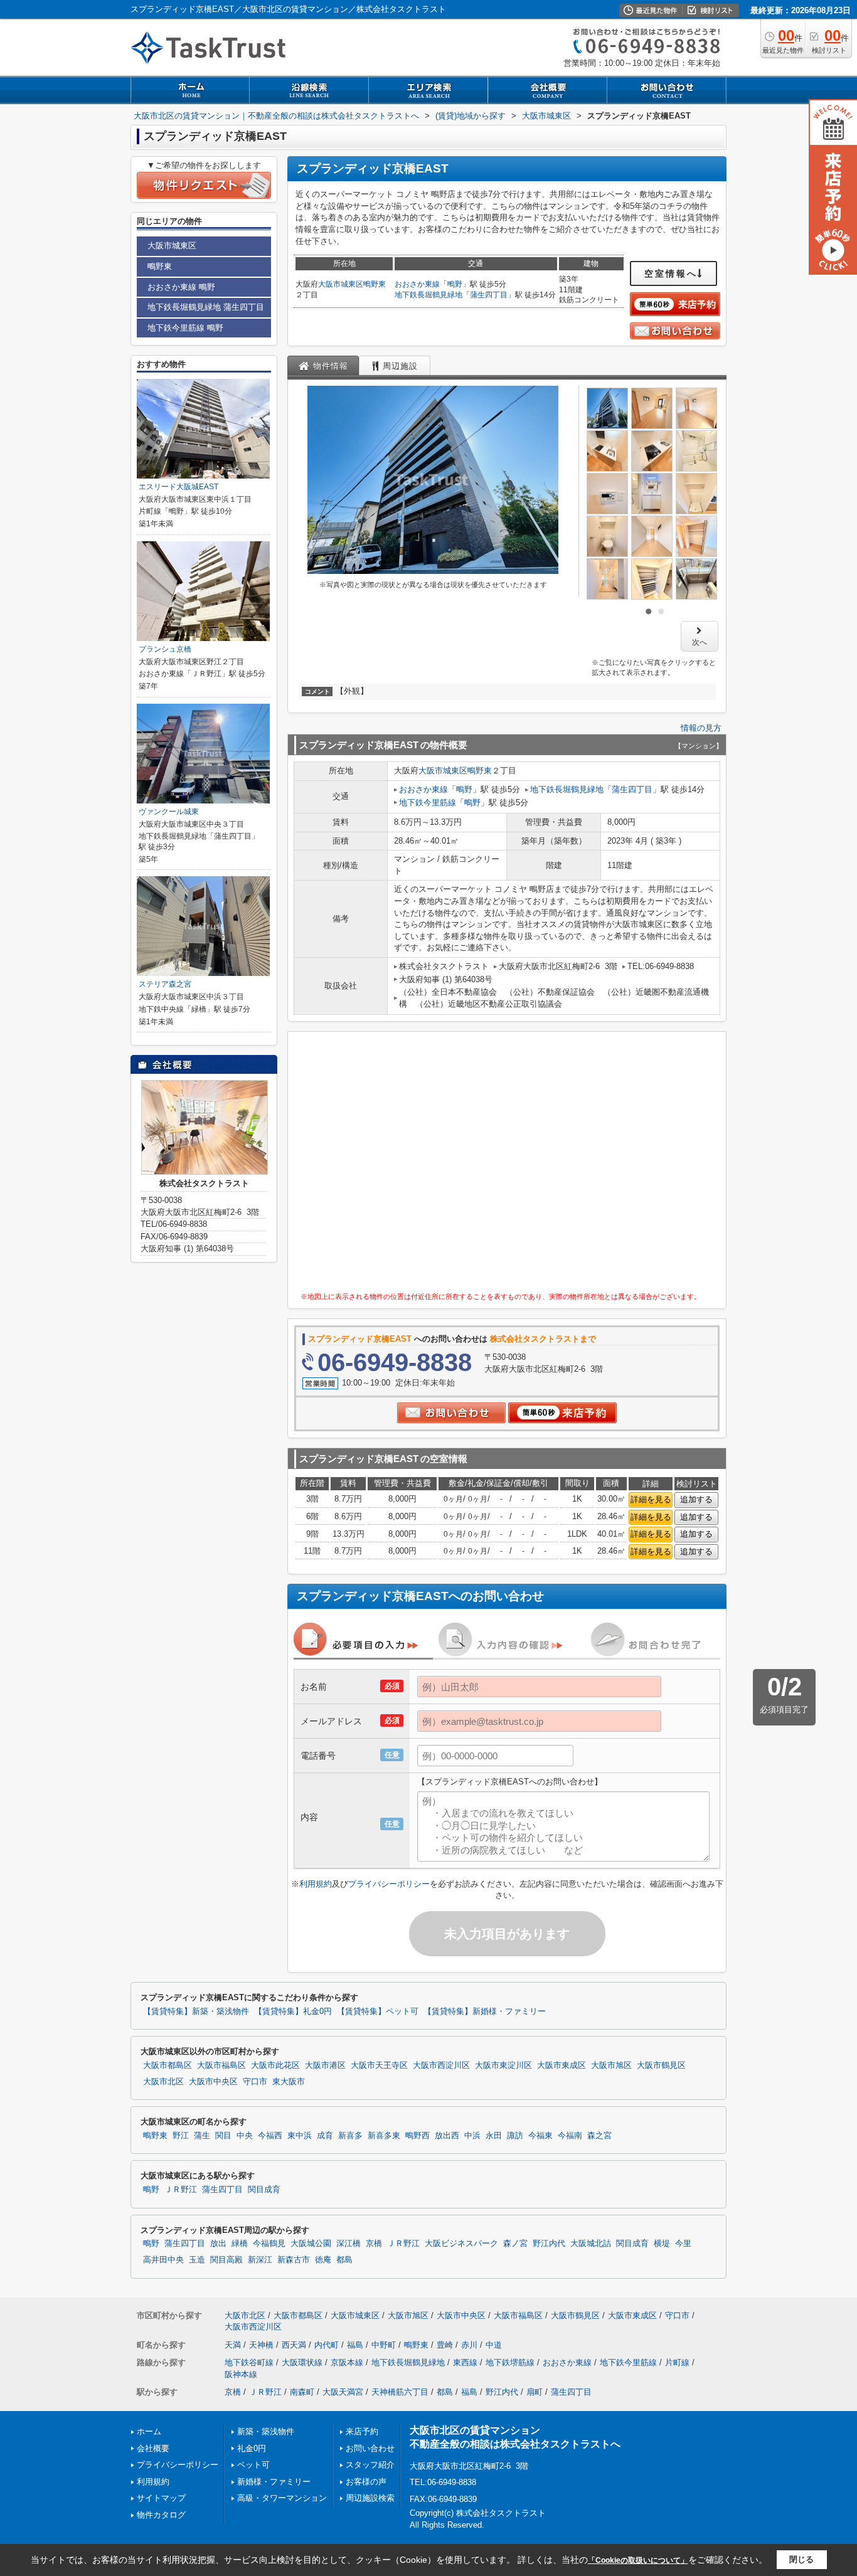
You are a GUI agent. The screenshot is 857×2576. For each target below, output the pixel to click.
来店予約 (362, 2431)
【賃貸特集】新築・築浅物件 (196, 2012)
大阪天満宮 (343, 2392)
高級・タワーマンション (282, 2498)
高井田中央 (163, 2260)
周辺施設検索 (370, 2498)
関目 (223, 2136)
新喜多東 (384, 2136)
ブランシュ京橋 (165, 649)
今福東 (540, 2136)
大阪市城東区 (341, 284)
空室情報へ (671, 273)
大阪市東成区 (562, 2065)
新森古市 (294, 2260)
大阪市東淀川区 (503, 2065)
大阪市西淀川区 (441, 2065)
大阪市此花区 (275, 2065)
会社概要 (153, 2448)
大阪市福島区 (221, 2065)
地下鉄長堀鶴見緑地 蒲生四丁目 (206, 307)
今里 (683, 2244)
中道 (494, 2345)
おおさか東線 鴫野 (181, 287)
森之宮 (599, 2136)
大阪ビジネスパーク (461, 2244)
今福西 (270, 2136)
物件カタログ (161, 2515)
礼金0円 (252, 2448)
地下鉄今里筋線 (428, 803)
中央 (245, 2136)
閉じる (801, 2559)
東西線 (465, 2362)
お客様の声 (366, 2482)
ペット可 (253, 2465)
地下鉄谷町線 (249, 2362)
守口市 (255, 2082)
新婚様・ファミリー (274, 2482)
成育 (325, 2136)
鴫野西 (418, 2136)
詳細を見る (651, 1499)
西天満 (294, 2345)
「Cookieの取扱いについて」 (638, 2560)
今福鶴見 (269, 2244)
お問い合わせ (370, 2448)
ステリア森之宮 (165, 984)
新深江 (260, 2260)
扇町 (535, 2392)
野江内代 (549, 2244)
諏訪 (515, 2136)
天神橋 (261, 2345)
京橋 (374, 2244)
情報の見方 (701, 728)
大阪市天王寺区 (379, 2065)
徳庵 (323, 2260)
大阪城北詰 (591, 2244)
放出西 (447, 2136)
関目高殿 (226, 2260)
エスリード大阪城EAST (178, 487)
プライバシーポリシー (389, 1884)
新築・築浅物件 (266, 2431)
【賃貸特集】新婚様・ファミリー (485, 2012)
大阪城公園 (311, 2244)
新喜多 (350, 2136)
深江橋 (349, 2244)
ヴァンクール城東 (169, 812)
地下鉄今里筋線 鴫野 (185, 328)
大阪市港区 (325, 2065)
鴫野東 (375, 284)
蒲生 (202, 2136)
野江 (181, 2136)
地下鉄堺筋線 (510, 2362)
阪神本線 (241, 2374)
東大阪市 (289, 2082)
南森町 (302, 2392)
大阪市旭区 (611, 2065)
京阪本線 (347, 2362)
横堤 (662, 2244)
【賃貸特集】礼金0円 (293, 2012)
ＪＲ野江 (181, 2190)
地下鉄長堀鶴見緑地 (428, 295)
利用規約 (316, 1884)
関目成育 (264, 2190)
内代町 (327, 2345)
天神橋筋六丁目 (400, 2392)
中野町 (384, 2345)
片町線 (677, 2362)
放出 (218, 2244)
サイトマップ (161, 2498)
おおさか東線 (417, 284)
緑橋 (240, 2244)
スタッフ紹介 (370, 2465)
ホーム (149, 2431)
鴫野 (455, 284)
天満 (233, 2345)
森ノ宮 (515, 2244)
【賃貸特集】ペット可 (378, 2012)
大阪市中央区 (213, 2082)
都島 (344, 2260)
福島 (355, 2345)
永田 (494, 2136)
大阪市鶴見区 (661, 2065)
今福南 (570, 2136)
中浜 (472, 2136)
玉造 (197, 2260)
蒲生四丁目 (489, 295)
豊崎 (445, 2345)
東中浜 (300, 2136)
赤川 (469, 2345)
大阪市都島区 (168, 2065)
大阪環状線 (302, 2362)
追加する (696, 1499)
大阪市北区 (163, 2082)
